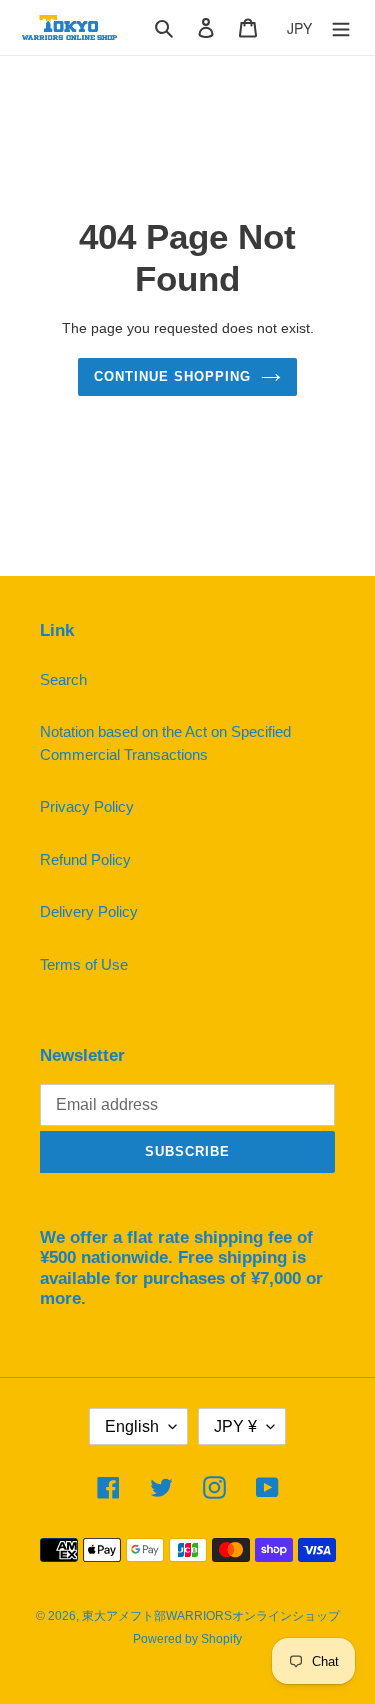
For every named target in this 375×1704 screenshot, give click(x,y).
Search (63, 679)
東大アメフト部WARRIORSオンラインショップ (211, 1616)
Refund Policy (85, 859)
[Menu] (341, 27)
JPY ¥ (235, 1426)
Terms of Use (84, 964)
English (132, 1426)
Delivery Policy (89, 911)
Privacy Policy (87, 806)
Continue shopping (173, 376)
